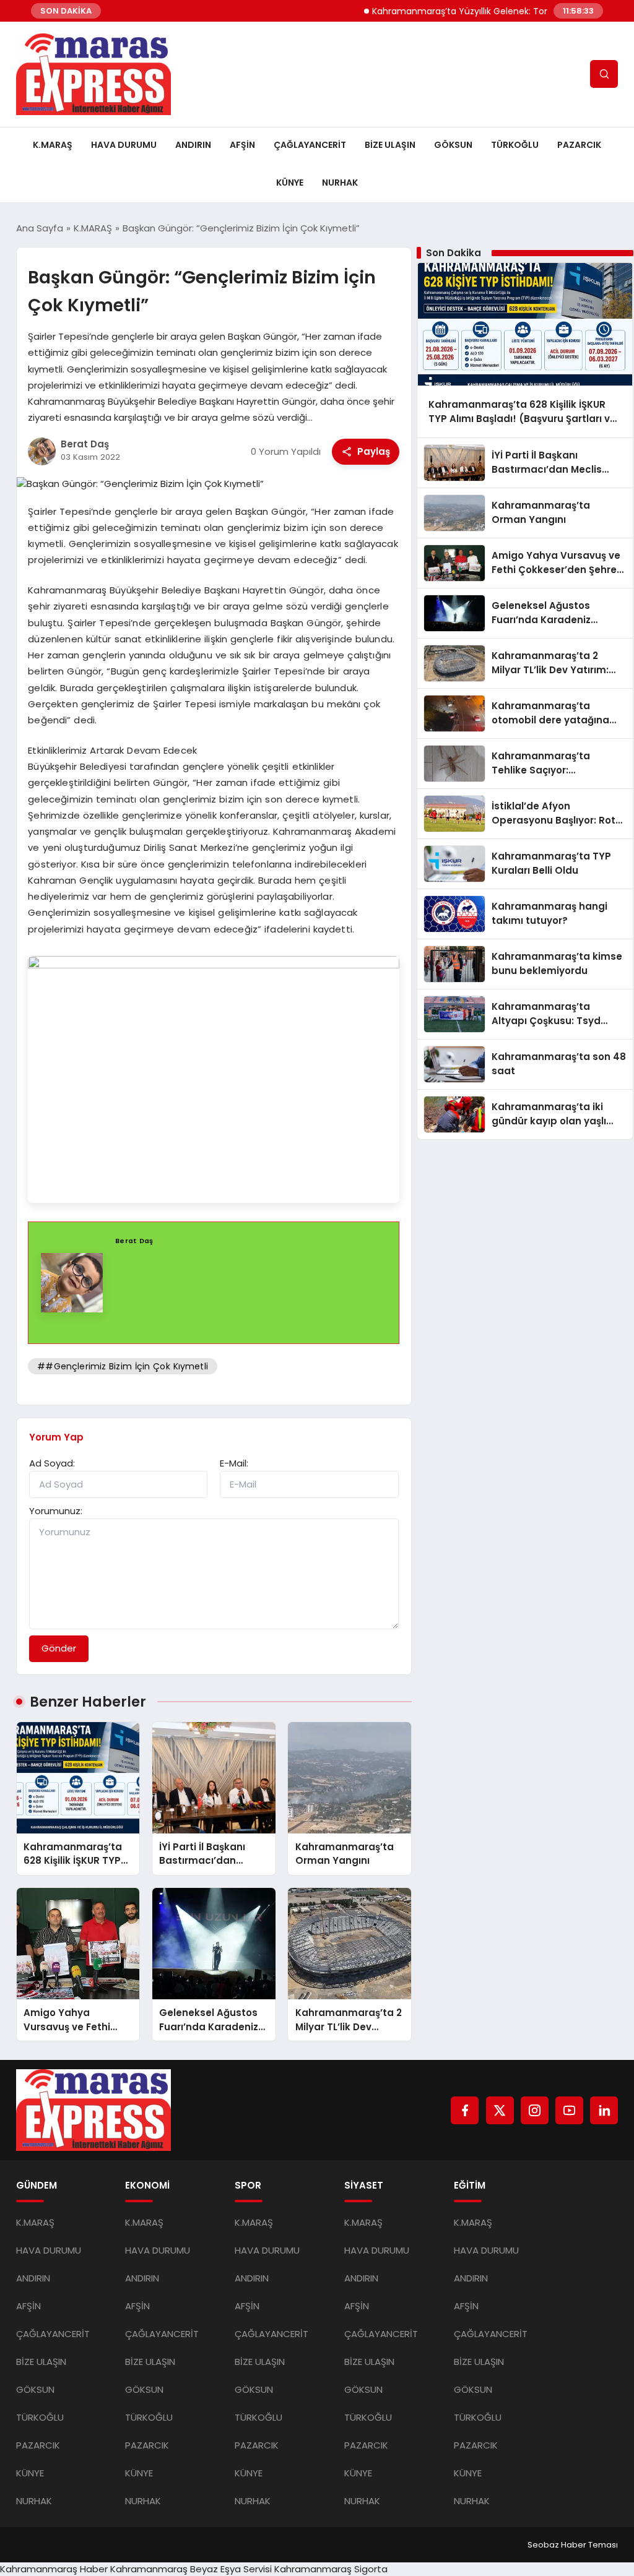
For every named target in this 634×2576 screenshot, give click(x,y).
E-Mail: (234, 1463)
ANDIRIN (193, 145)
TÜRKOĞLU (515, 145)
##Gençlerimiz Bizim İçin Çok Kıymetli (123, 1366)
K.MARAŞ (53, 145)
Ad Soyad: (52, 1463)
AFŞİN (242, 145)
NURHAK (340, 183)
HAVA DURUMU (124, 145)
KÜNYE (290, 183)
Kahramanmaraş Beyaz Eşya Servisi (191, 2569)
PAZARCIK (579, 145)
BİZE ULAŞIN (390, 145)
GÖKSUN (453, 145)
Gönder (59, 1648)
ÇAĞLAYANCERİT (310, 145)
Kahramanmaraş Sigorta (331, 2569)
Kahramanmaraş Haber (54, 2569)
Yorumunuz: (56, 1511)
